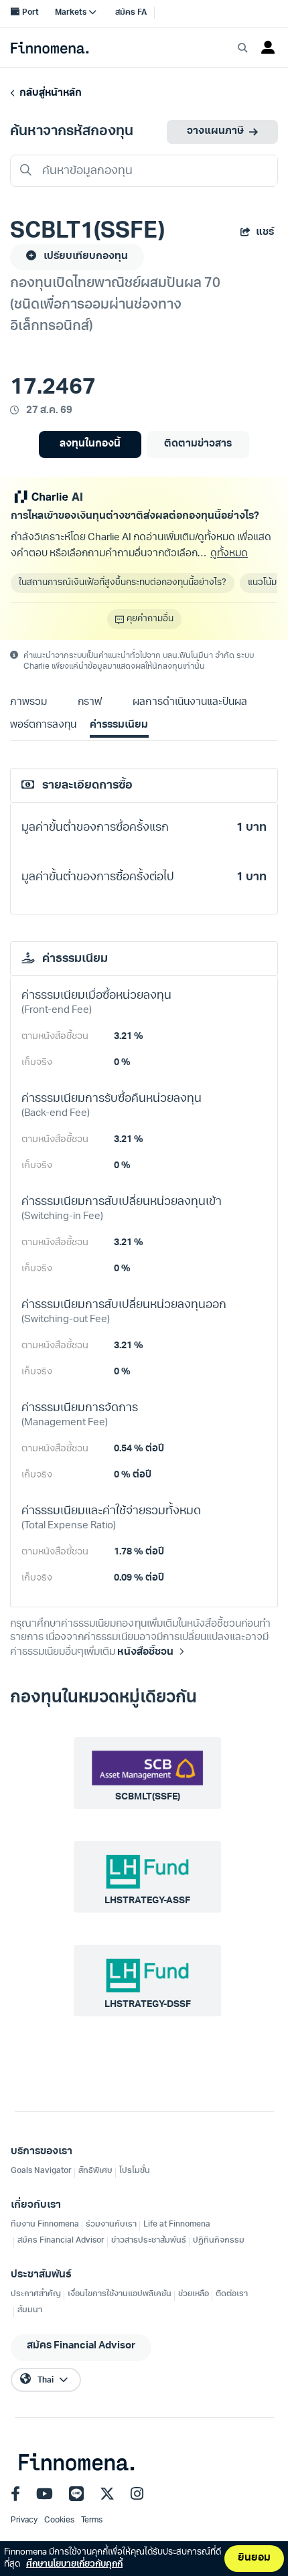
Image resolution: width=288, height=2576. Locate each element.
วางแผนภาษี (215, 132)
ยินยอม (254, 2558)
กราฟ (90, 703)
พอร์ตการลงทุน (43, 725)
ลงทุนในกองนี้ (90, 444)
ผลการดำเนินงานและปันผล (190, 703)
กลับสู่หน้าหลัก (49, 93)
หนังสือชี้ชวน (145, 1653)
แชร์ (265, 233)
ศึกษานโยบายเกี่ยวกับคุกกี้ (74, 2564)
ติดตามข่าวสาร (198, 444)
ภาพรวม (28, 703)
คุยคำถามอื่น (150, 619)
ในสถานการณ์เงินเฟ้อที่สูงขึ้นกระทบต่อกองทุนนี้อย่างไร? (123, 583)
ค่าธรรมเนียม (119, 725)
